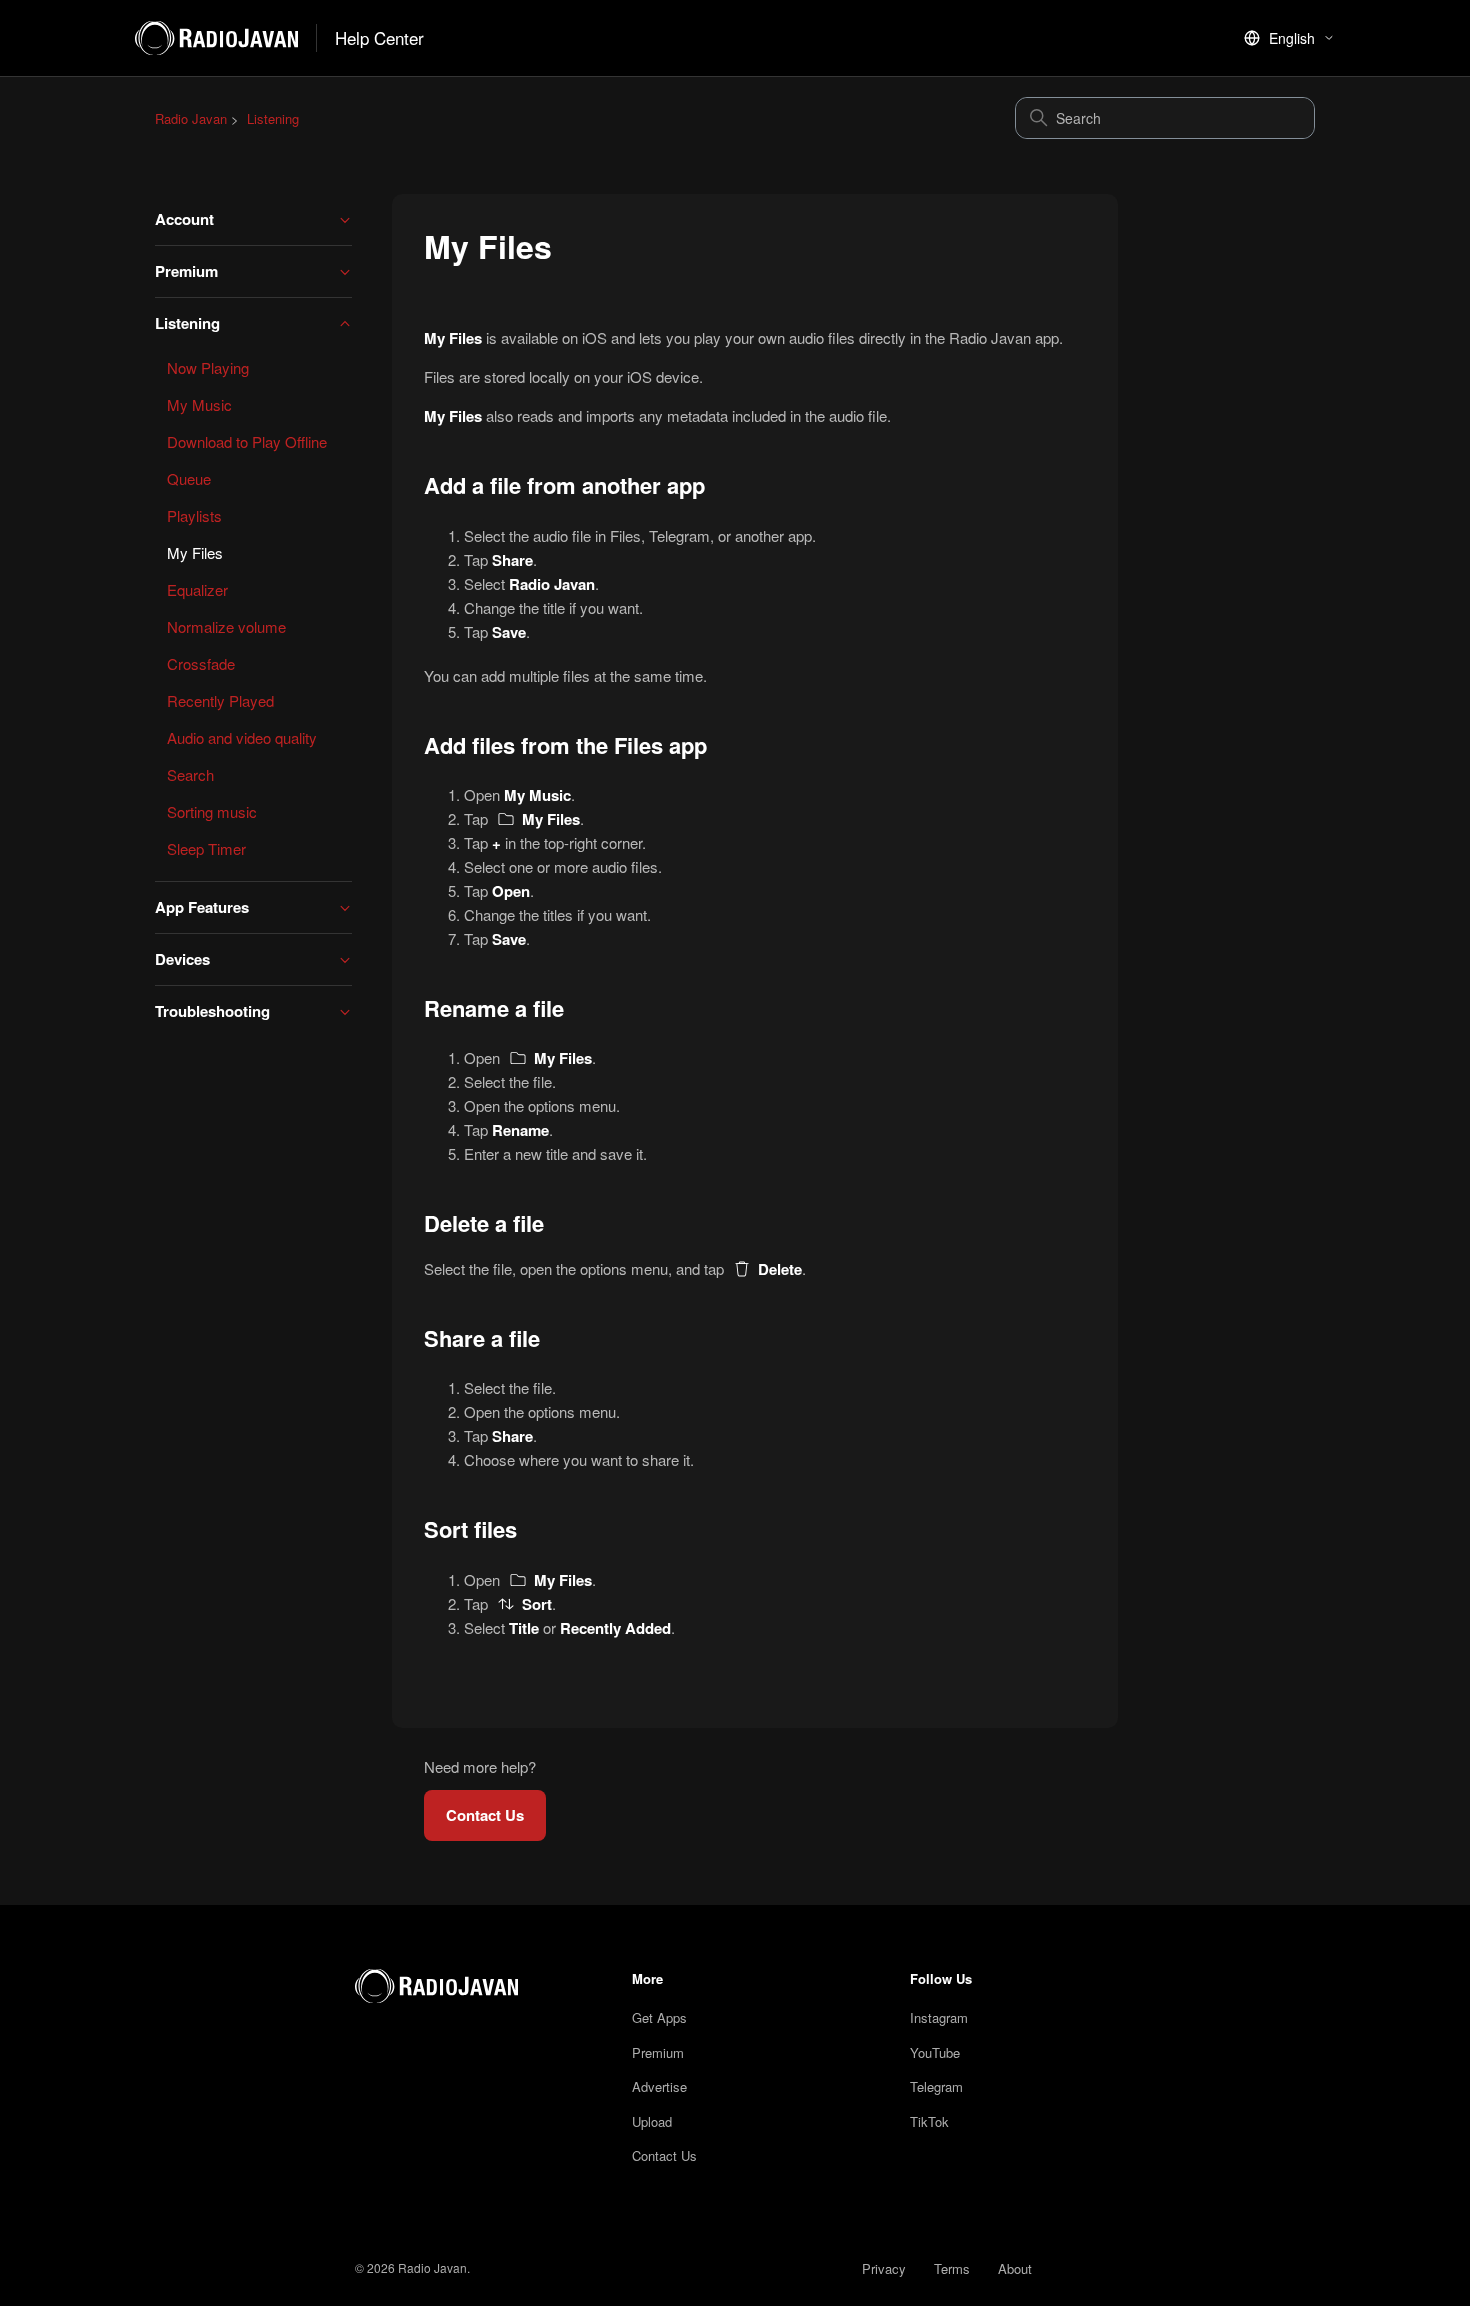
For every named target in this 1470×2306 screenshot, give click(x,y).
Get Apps (659, 2017)
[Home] (457, 1986)
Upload (652, 2121)
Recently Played (220, 700)
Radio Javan (191, 118)
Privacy (884, 2268)
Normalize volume (226, 626)
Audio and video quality (242, 737)
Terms (952, 2268)
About (1015, 2268)
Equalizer (197, 589)
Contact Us (485, 1815)
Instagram (939, 2017)
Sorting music (212, 811)
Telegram (936, 2086)
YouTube (935, 2052)
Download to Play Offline (247, 441)
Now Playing (208, 367)
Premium (658, 2052)
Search (190, 774)
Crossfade (201, 663)
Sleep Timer (206, 848)
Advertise (659, 2086)
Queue (189, 478)
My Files (195, 552)
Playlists (194, 515)
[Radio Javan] (216, 38)
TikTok (929, 2121)
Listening (273, 118)
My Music (199, 404)
